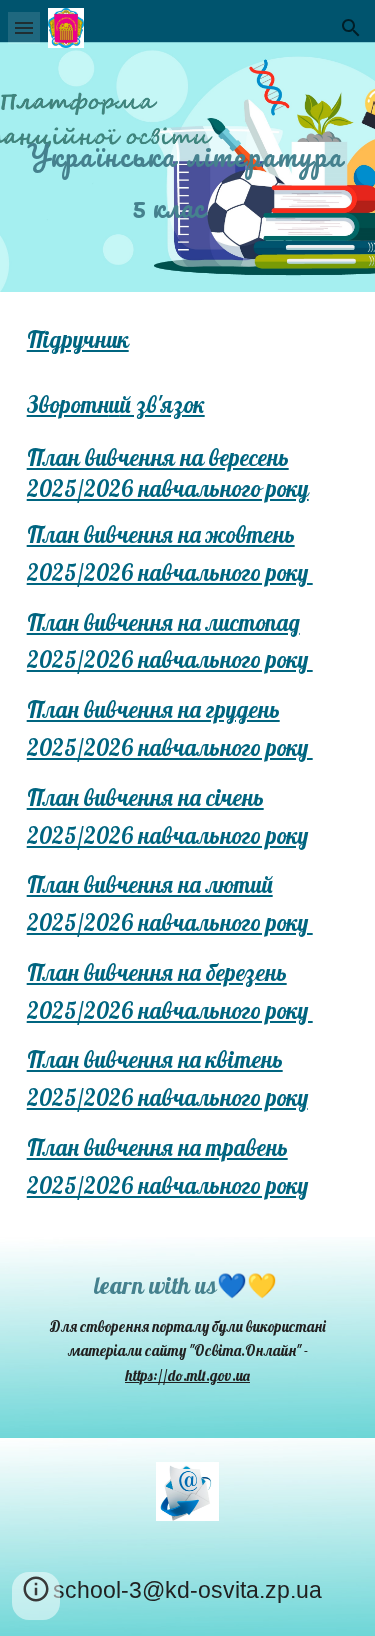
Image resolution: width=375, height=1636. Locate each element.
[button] (24, 27)
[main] (188, 146)
